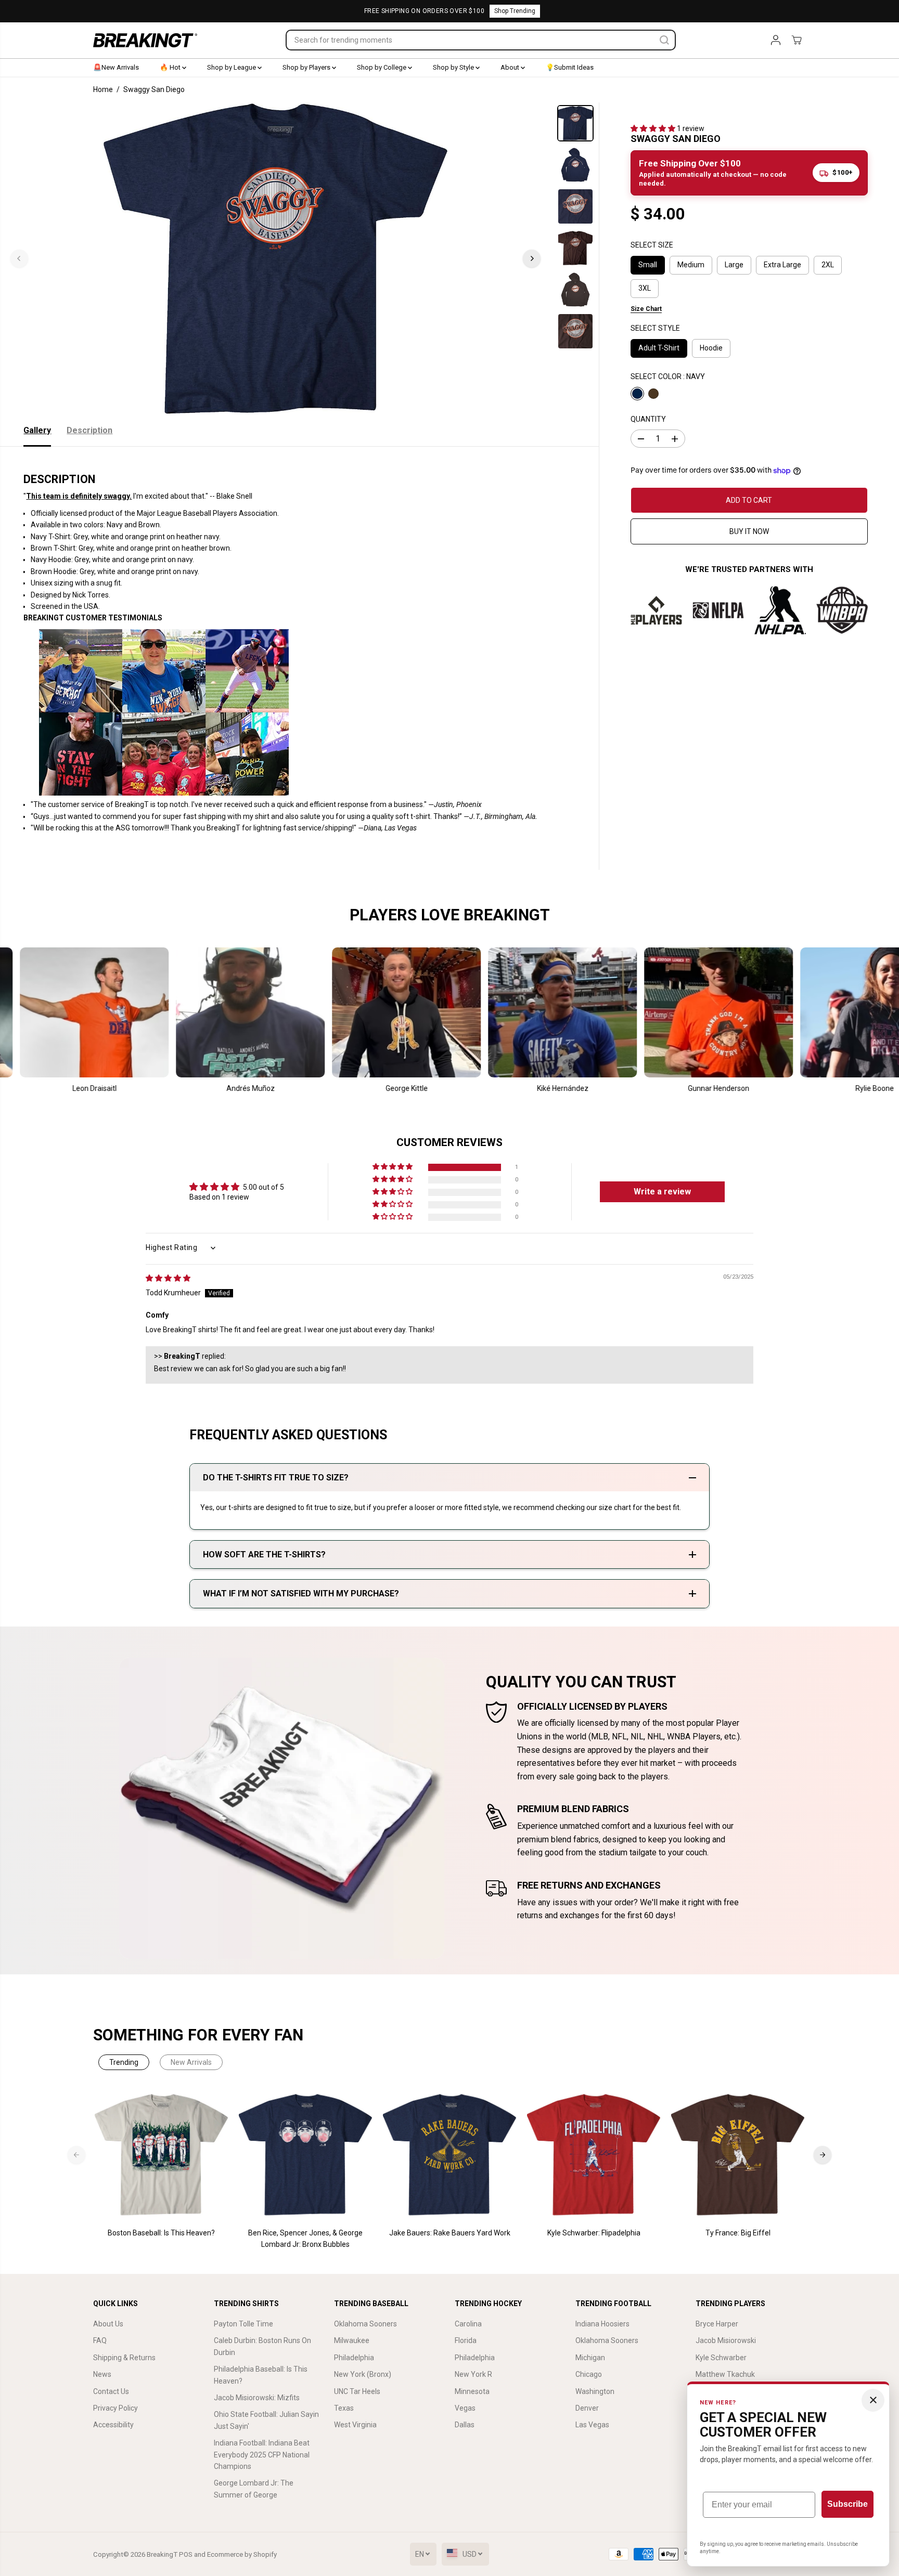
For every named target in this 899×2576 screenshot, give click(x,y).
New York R (473, 2374)
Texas (344, 2408)
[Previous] (19, 258)
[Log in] (776, 40)
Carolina (468, 2324)
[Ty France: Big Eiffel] (738, 2155)
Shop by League (232, 67)
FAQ (100, 2340)
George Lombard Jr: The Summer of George (254, 2489)
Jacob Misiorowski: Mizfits (257, 2398)
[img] (168, 1278)
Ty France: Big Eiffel (738, 2233)
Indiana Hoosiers (602, 2324)
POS (186, 2554)
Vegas (465, 2408)
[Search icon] (664, 40)
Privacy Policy (115, 2408)
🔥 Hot (171, 67)
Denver (587, 2408)
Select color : (668, 376)
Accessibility (113, 2425)
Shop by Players (307, 67)
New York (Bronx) (363, 2374)
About (511, 67)
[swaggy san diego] (275, 258)
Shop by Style (454, 67)
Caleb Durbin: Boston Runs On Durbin (262, 2346)
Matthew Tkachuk (725, 2374)
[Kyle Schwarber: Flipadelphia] (594, 2155)
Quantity (648, 419)
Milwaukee (352, 2340)
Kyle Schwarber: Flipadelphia (594, 2233)
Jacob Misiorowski (726, 2340)
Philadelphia (354, 2358)
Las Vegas (592, 2425)
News (102, 2374)
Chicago (589, 2374)
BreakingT (162, 2554)
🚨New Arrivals (116, 67)
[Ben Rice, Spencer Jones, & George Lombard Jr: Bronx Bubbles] (306, 2155)
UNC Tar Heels (357, 2391)
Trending (124, 2062)
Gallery (37, 430)
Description (89, 430)
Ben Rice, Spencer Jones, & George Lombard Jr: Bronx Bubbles (305, 2239)
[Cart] (797, 40)
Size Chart (646, 309)
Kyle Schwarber (721, 2358)
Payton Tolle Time (243, 2324)
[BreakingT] (145, 40)
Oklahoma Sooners (365, 2324)
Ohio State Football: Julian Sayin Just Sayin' (266, 2420)
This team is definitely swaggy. (79, 496)
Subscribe (847, 2504)
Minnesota (472, 2391)
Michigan (590, 2358)
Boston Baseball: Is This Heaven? (161, 2233)
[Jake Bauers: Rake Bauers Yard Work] (450, 2155)
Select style (655, 329)
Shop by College (382, 67)
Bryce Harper (717, 2324)
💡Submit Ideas (570, 67)
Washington (595, 2391)
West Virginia (355, 2425)
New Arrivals (191, 2062)
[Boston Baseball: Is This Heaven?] (162, 2155)
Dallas (465, 2425)
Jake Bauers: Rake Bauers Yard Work (450, 2233)
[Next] (532, 258)
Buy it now (749, 532)
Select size (652, 245)
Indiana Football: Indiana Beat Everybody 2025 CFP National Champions (262, 2455)
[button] (654, 128)
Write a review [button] (662, 1192)
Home (103, 89)
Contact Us (111, 2391)
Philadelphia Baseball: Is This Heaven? (261, 2375)
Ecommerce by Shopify (242, 2554)
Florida (466, 2340)
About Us (108, 2324)
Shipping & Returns (124, 2358)
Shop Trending (515, 11)
